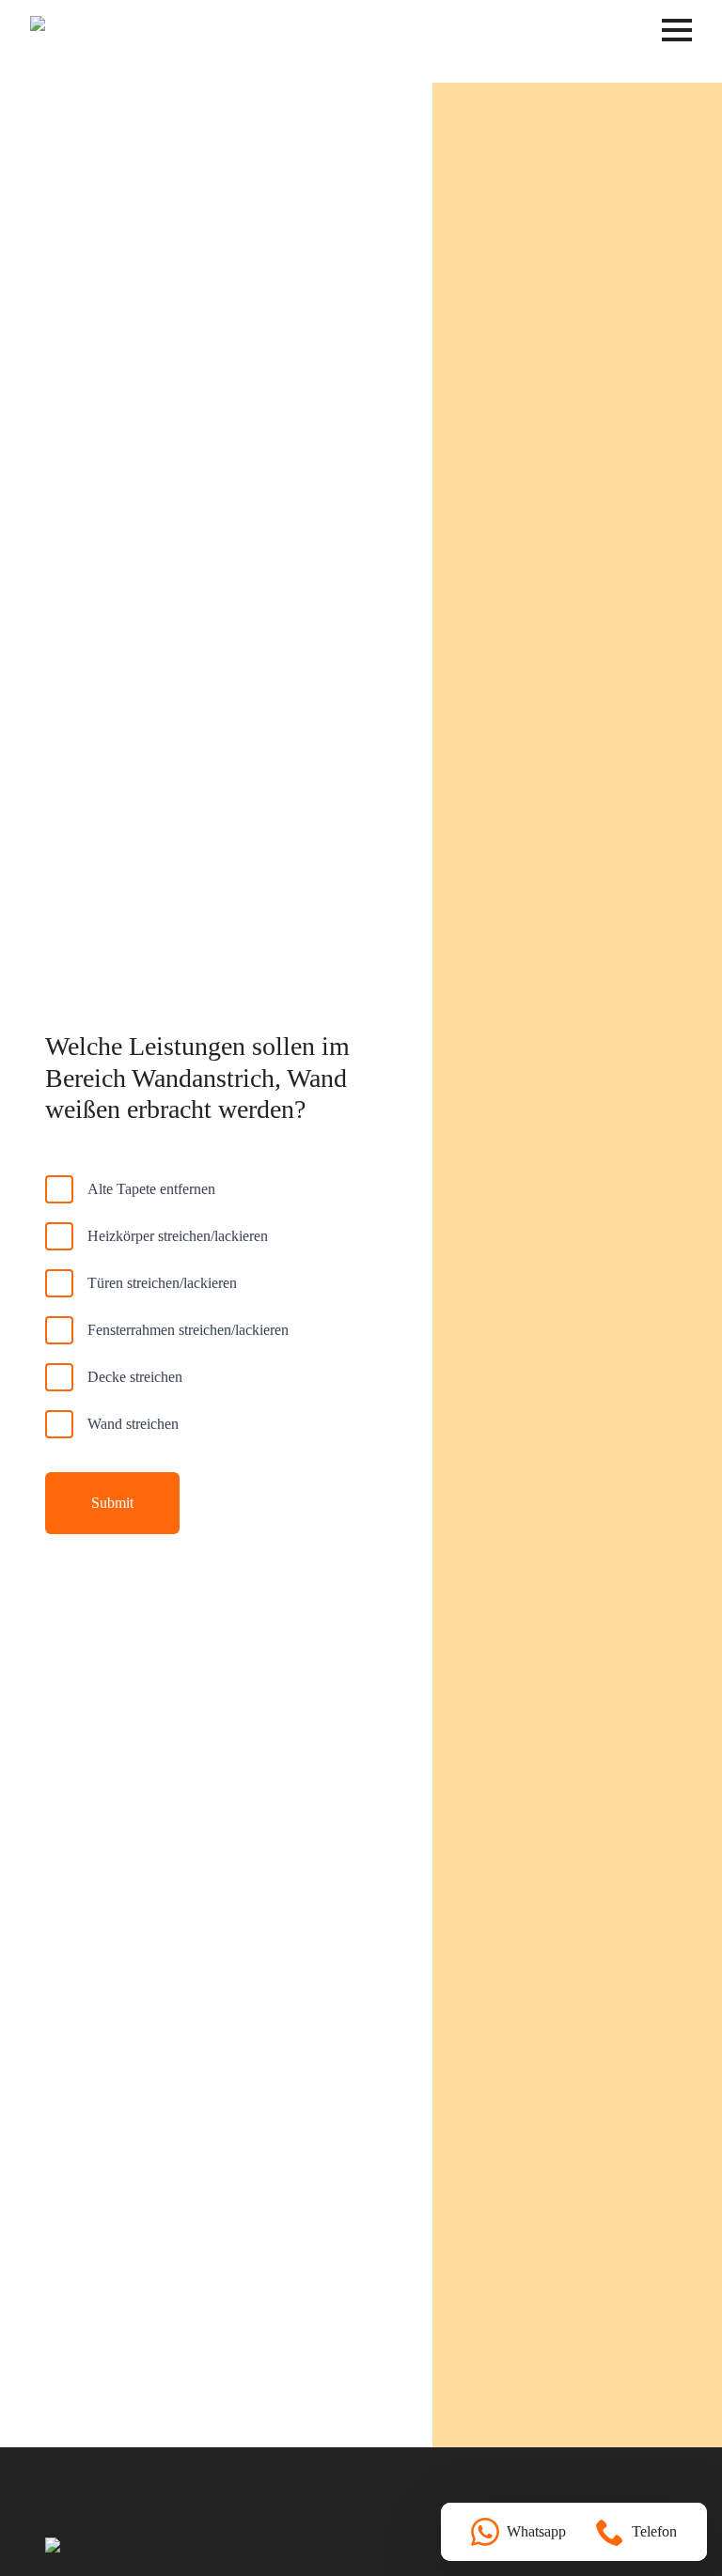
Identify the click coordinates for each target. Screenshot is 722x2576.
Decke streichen (135, 1377)
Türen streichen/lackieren (162, 1283)
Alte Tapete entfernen (151, 1189)
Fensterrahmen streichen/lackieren (188, 1330)
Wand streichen (133, 1424)
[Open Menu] (677, 30)
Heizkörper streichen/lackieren (178, 1236)
